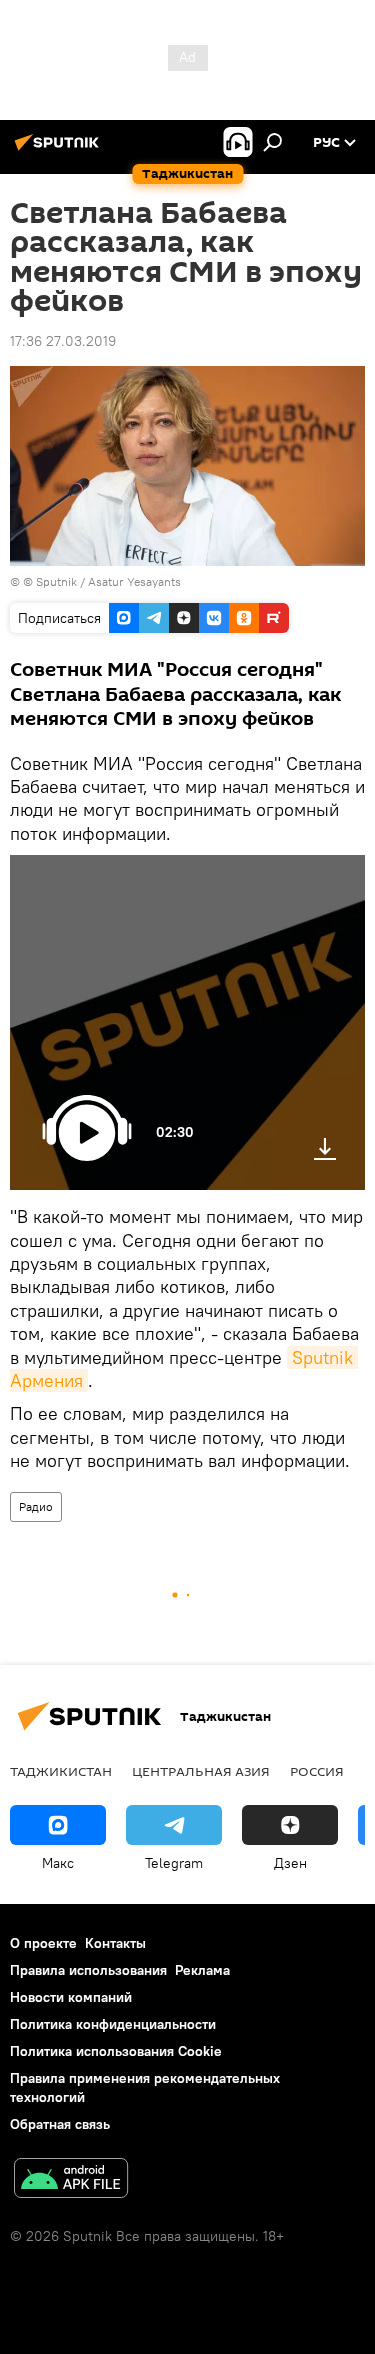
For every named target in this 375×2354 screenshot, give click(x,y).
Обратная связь (60, 2124)
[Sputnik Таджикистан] (60, 150)
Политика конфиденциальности (113, 2024)
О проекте (43, 1943)
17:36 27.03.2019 (63, 341)
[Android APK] (71, 2180)
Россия (317, 1771)
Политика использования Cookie (116, 2051)
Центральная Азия (201, 1771)
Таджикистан (61, 1771)
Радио (36, 1506)
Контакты (115, 1943)
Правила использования (88, 1970)
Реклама (202, 1970)
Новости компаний (71, 1997)
